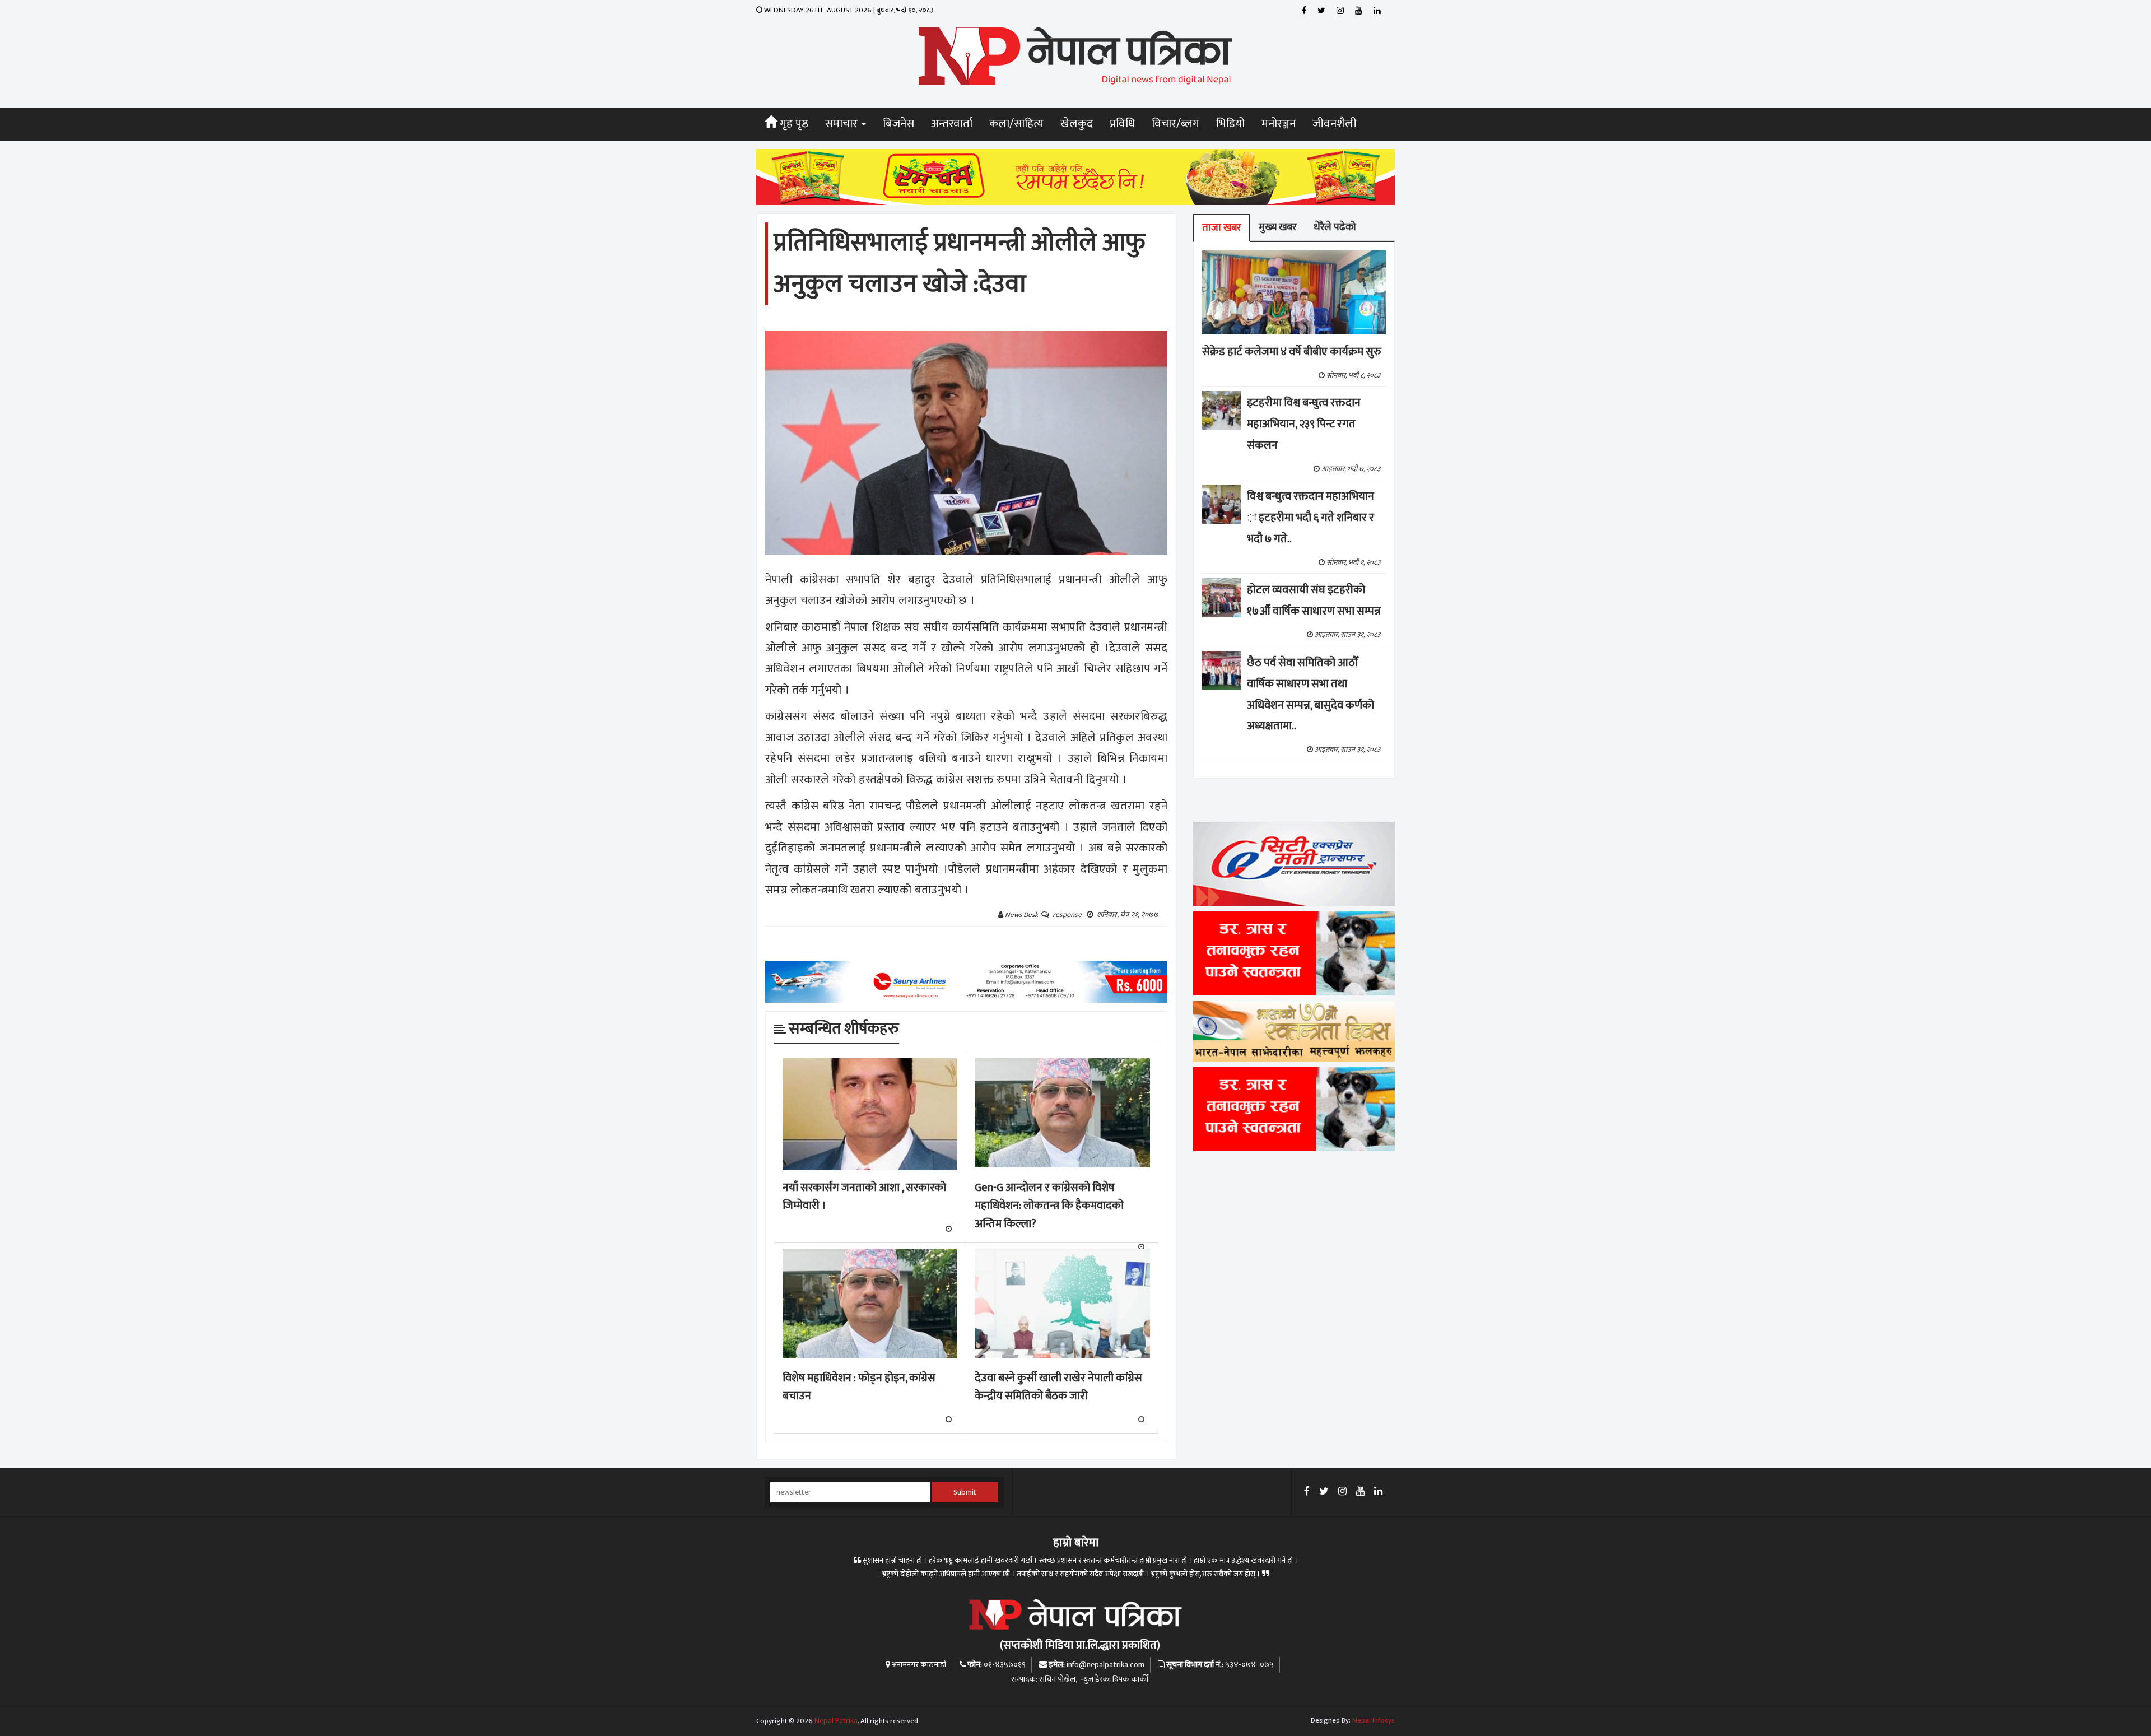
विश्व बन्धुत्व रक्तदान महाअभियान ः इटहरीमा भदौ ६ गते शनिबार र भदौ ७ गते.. (1310, 518)
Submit (965, 1492)
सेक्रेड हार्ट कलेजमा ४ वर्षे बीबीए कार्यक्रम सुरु (1292, 352)
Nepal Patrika (836, 1721)
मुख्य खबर (1278, 227)
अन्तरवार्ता (952, 124)
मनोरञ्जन (1279, 124)
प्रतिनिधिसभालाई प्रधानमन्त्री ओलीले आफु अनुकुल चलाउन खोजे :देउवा (959, 264)
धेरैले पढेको (1335, 227)
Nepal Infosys (1374, 1720)
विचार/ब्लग (1175, 124)
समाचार (843, 124)
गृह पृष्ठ (793, 124)
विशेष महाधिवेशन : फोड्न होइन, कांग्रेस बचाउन (859, 1387)
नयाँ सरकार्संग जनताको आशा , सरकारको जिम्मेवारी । (864, 1197)
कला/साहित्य (1016, 124)
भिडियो (1230, 124)
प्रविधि (1122, 124)
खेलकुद (1077, 124)
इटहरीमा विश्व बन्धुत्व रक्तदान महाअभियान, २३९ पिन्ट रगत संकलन (1304, 424)
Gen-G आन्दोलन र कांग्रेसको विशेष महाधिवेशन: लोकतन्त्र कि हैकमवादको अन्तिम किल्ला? (1049, 1206)
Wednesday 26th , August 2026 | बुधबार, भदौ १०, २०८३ (848, 10)
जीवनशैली (1335, 124)
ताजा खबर (1222, 228)
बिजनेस (898, 124)
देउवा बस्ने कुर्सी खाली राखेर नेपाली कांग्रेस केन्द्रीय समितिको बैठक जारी (1058, 1387)
